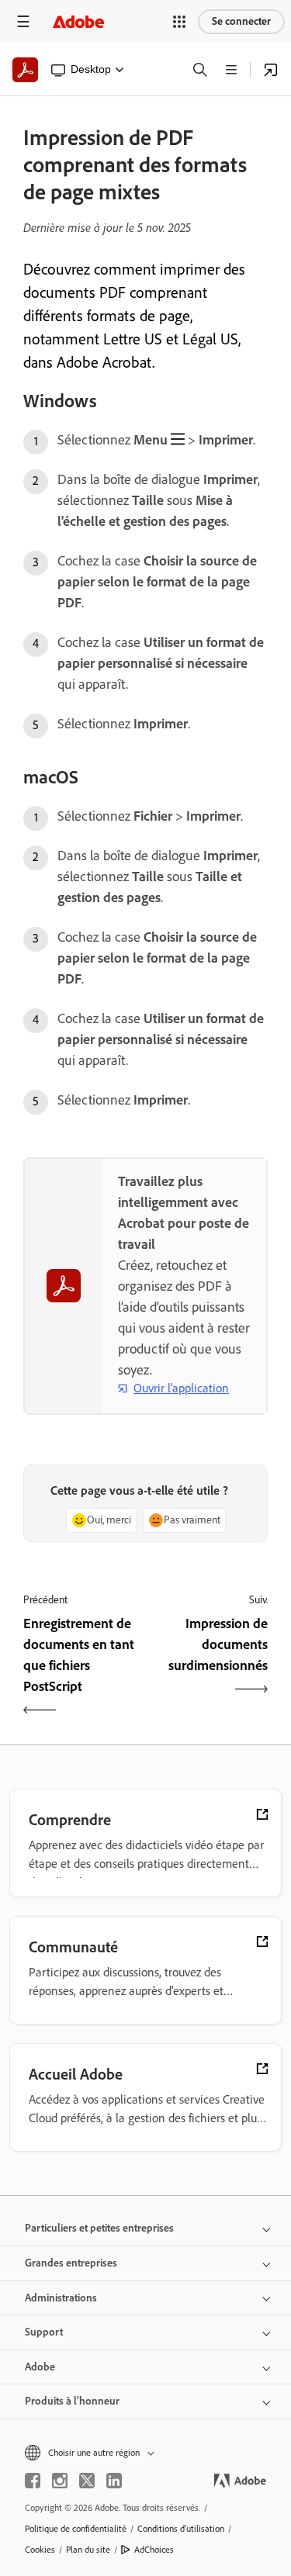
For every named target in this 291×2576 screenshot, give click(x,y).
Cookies (40, 2550)
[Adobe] (78, 21)
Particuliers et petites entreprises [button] (99, 2228)
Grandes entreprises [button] (71, 2263)
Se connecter (241, 21)
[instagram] (60, 2481)
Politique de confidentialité (76, 2529)
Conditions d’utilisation (181, 2529)
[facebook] (33, 2481)
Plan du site (88, 2550)
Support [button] (44, 2332)
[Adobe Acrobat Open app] (271, 70)
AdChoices (154, 2550)
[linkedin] (114, 2481)
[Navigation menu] (23, 21)
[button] (179, 22)
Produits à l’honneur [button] (72, 2401)
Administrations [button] (61, 2298)
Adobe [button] (40, 2367)
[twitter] (87, 2481)
